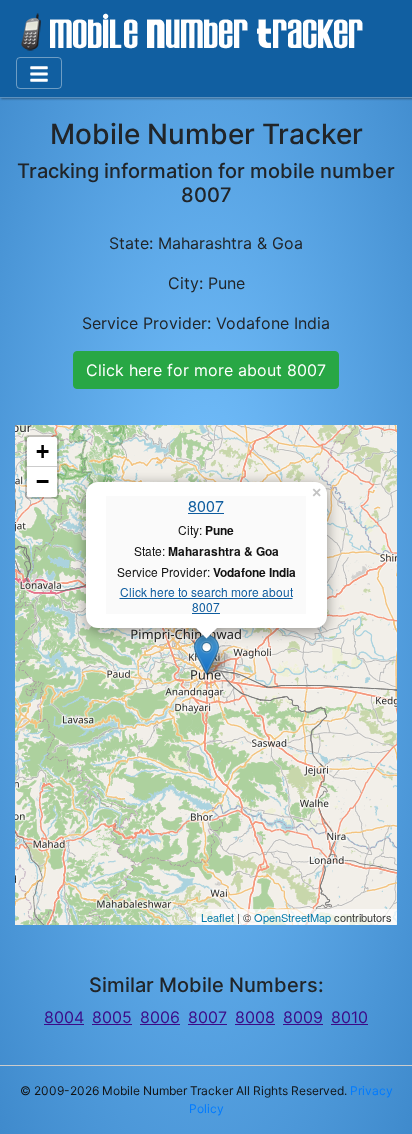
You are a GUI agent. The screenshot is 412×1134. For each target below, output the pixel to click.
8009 (303, 1017)
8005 (112, 1017)
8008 (255, 1017)
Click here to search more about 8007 (206, 599)
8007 (206, 505)
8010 (349, 1017)
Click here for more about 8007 (206, 370)
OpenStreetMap (292, 917)
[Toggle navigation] (39, 73)
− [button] (42, 481)
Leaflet (217, 917)
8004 (64, 1017)
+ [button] (42, 451)
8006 (160, 1017)
